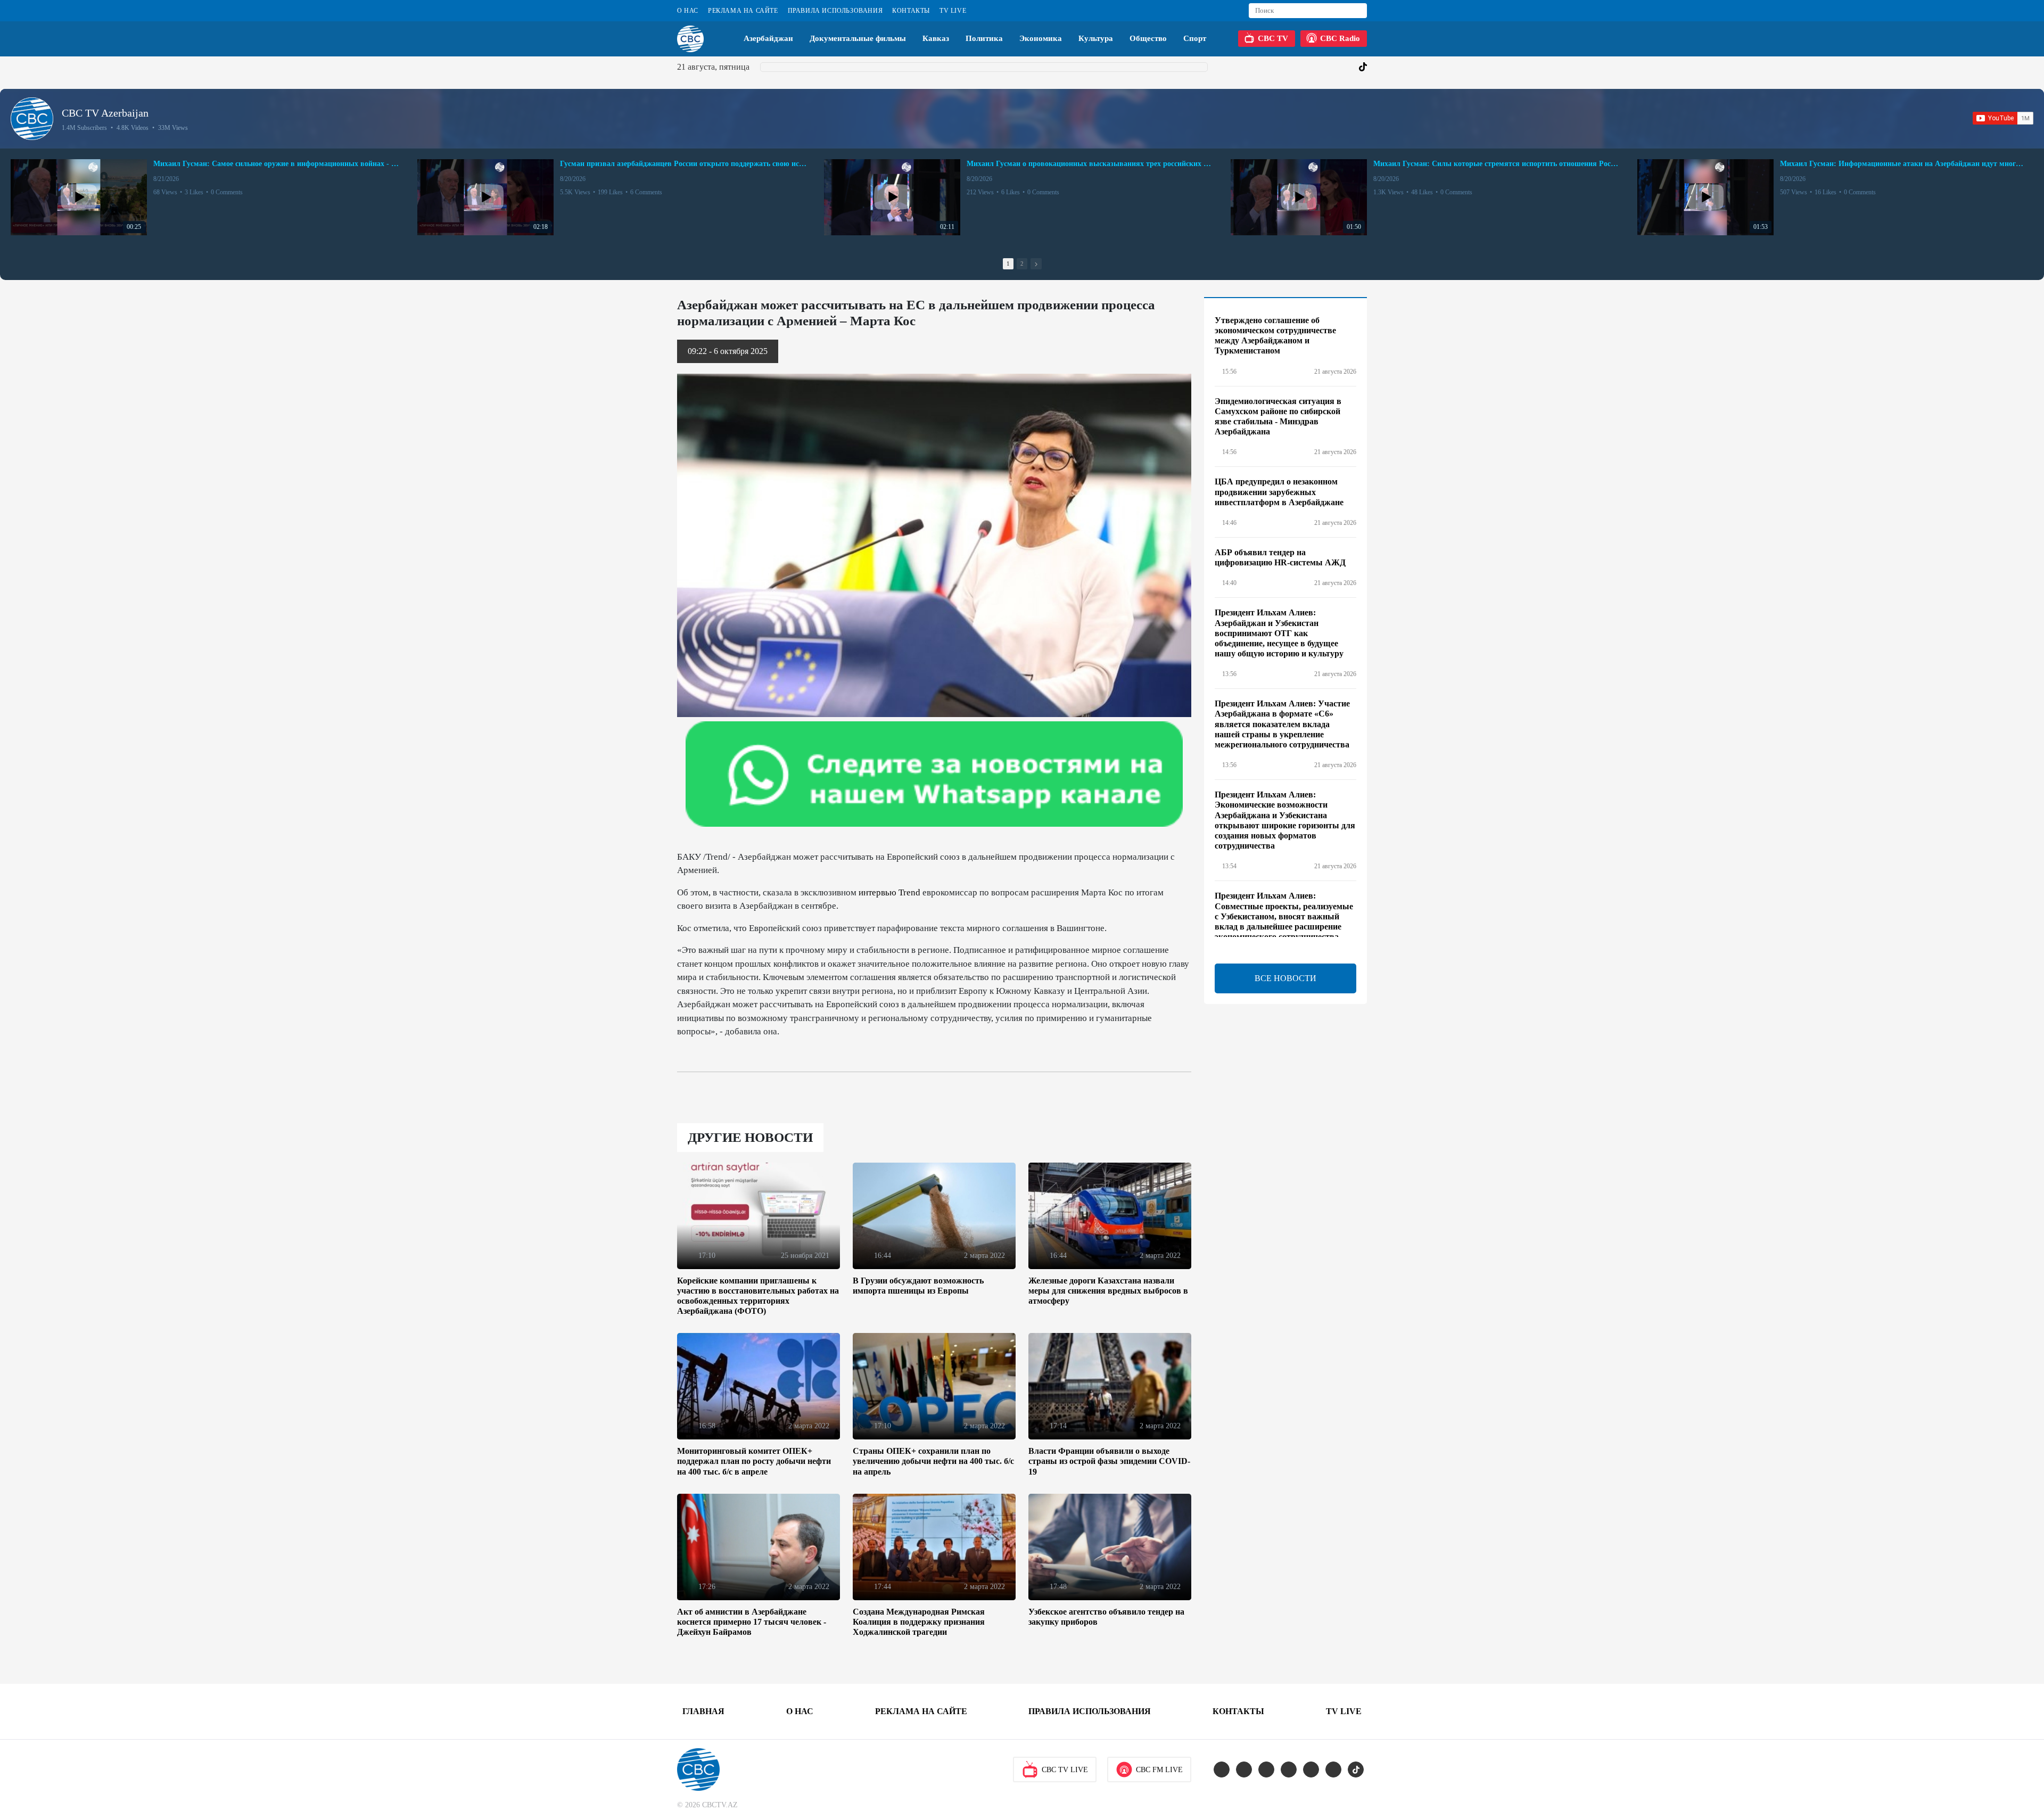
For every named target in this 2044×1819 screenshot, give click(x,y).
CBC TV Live (1065, 1770)
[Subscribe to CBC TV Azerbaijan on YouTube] (2003, 118)
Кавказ (936, 38)
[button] (1036, 264)
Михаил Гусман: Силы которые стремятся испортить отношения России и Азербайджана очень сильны (1497, 164)
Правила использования (835, 11)
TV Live (953, 11)
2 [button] (1022, 264)
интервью (877, 892)
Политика (984, 38)
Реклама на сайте (743, 11)
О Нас (688, 11)
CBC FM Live (1159, 1770)
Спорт (1195, 38)
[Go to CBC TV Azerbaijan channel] (32, 119)
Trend (909, 892)
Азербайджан (768, 38)
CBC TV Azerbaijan (105, 113)
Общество (1148, 38)
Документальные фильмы (858, 38)
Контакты (911, 11)
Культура (1096, 38)
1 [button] (1008, 264)
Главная (703, 1711)
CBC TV (1273, 38)
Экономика (1041, 38)
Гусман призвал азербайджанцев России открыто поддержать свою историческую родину (683, 164)
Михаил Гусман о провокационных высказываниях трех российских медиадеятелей (1090, 164)
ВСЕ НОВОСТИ (1285, 978)
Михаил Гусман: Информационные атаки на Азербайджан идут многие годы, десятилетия (1903, 164)
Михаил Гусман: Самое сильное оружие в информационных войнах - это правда (277, 164)
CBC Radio (1340, 38)
